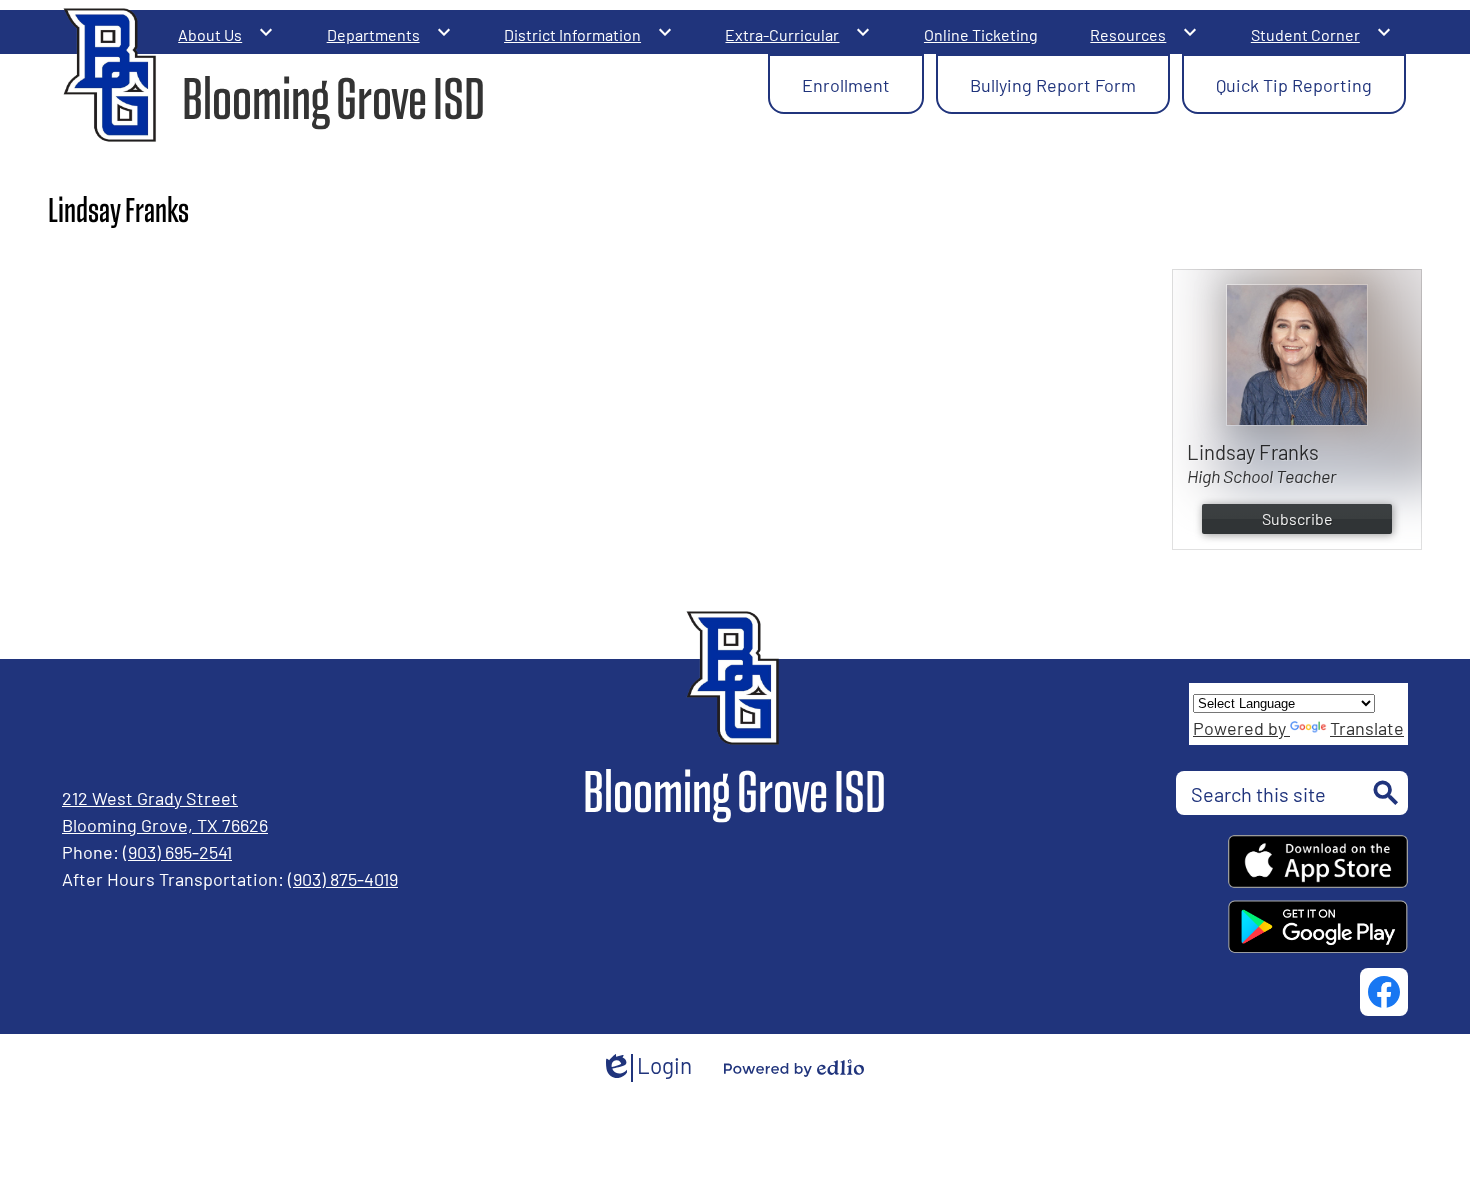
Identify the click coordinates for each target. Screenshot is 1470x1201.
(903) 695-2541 (177, 851)
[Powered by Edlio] (794, 1068)
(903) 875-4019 (343, 878)
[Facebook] (1384, 992)
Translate (1367, 727)
